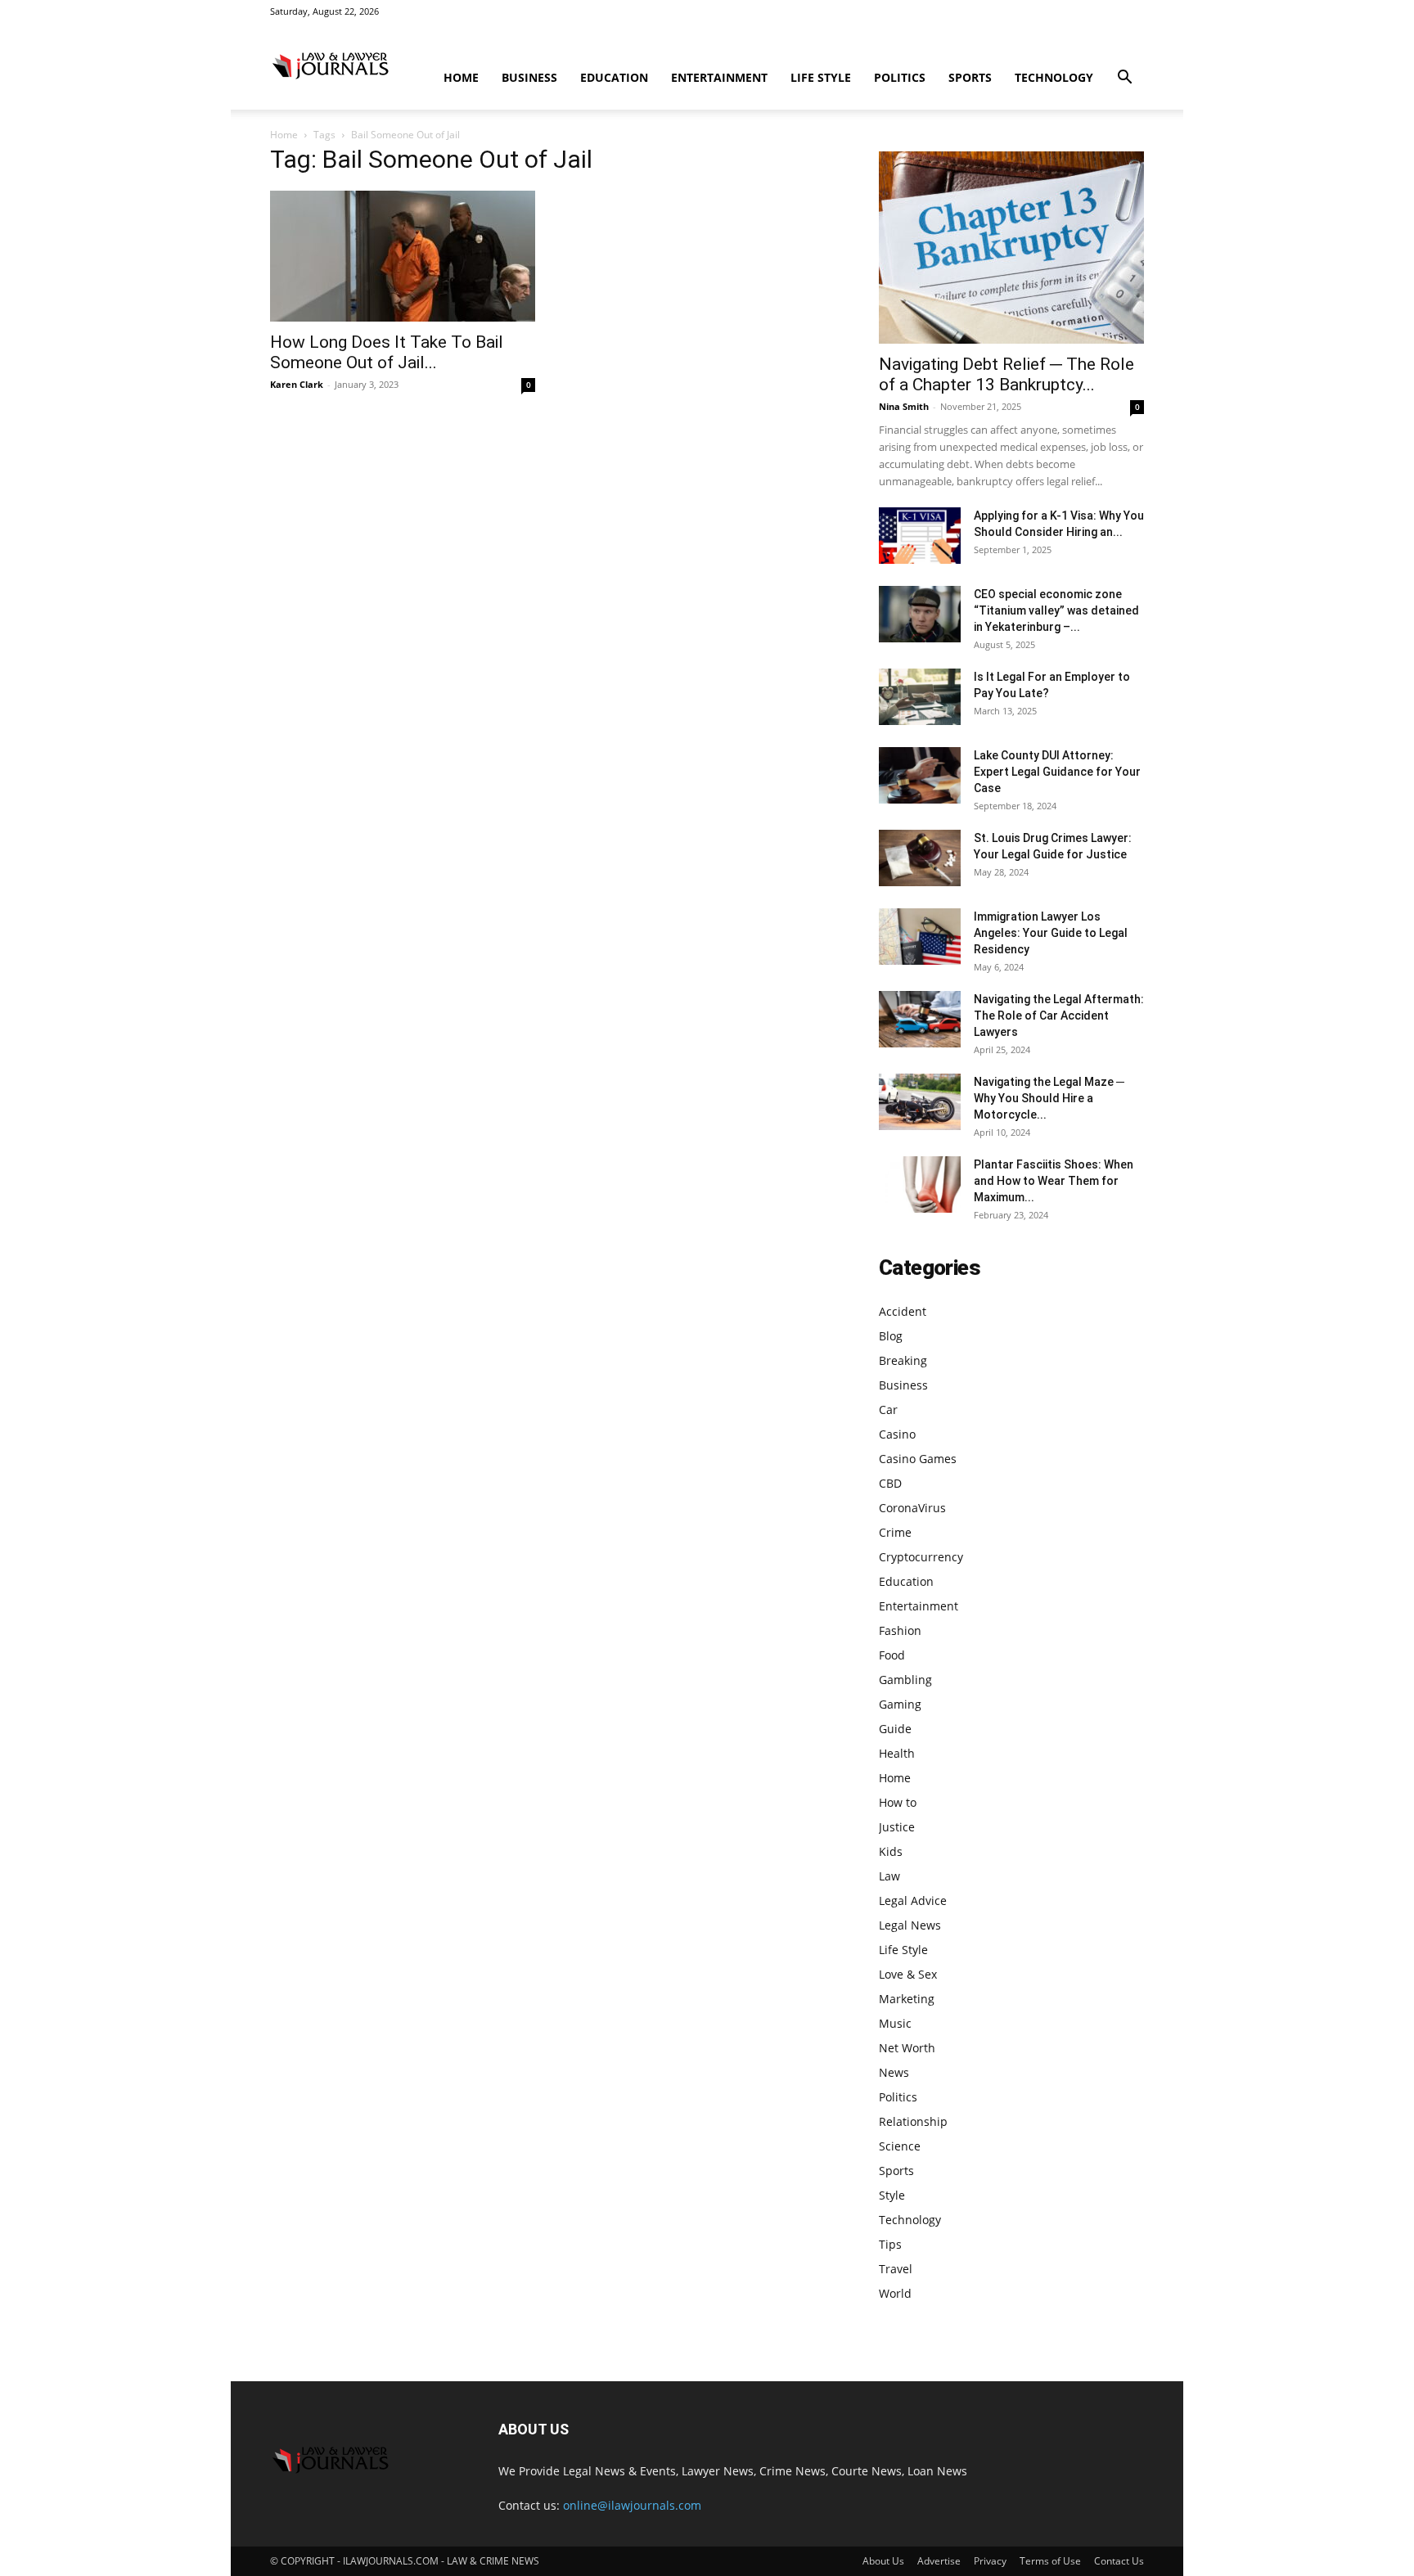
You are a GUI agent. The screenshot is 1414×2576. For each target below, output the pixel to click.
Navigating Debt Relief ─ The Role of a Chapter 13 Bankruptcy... (1006, 374)
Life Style (821, 77)
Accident (903, 1311)
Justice (897, 1827)
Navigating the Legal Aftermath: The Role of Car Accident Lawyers (1059, 1016)
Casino (897, 1434)
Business (529, 77)
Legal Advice (913, 1900)
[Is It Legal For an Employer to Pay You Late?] (920, 697)
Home (461, 77)
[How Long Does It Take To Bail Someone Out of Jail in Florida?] (403, 256)
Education (614, 77)
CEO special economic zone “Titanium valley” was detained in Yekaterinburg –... (1056, 610)
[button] (1124, 79)
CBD (890, 1483)
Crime (895, 1532)
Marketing (907, 1999)
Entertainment (719, 77)
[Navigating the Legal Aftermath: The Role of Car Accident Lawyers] (920, 1019)
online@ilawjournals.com (632, 2505)
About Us (883, 2561)
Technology (1054, 77)
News (894, 2072)
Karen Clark (297, 384)
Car (888, 1410)
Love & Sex (908, 1974)
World (895, 2293)
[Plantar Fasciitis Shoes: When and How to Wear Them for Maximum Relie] (920, 1184)
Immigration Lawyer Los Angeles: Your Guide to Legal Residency (1051, 933)
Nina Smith (904, 406)
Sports (970, 77)
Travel (896, 2269)
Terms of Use (1050, 2561)
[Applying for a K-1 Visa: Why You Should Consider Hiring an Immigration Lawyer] (920, 536)
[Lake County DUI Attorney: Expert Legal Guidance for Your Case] (920, 775)
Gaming (900, 1704)
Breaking (903, 1360)
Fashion (900, 1630)
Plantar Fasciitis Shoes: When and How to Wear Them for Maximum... (1054, 1181)
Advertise (939, 2561)
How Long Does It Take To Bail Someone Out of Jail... (387, 352)
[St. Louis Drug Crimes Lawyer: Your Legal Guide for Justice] (920, 858)
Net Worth (907, 2048)
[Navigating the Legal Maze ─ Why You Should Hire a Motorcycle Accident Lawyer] (920, 1102)
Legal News (910, 1925)
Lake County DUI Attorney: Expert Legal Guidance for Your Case (1057, 772)
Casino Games (918, 1459)
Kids (891, 1851)
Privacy (990, 2561)
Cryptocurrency (921, 1557)
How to (898, 1802)
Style (892, 2195)
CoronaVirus (912, 1508)
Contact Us (1119, 2561)
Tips (890, 2244)
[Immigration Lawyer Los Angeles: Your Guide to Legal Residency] (920, 937)
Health (897, 1753)
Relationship (913, 2121)
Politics (900, 77)
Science (900, 2146)
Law (889, 1876)
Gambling (905, 1680)
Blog (891, 1336)
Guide (895, 1729)
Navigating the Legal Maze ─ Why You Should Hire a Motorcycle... (1049, 1098)
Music (895, 2023)
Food (892, 1655)
